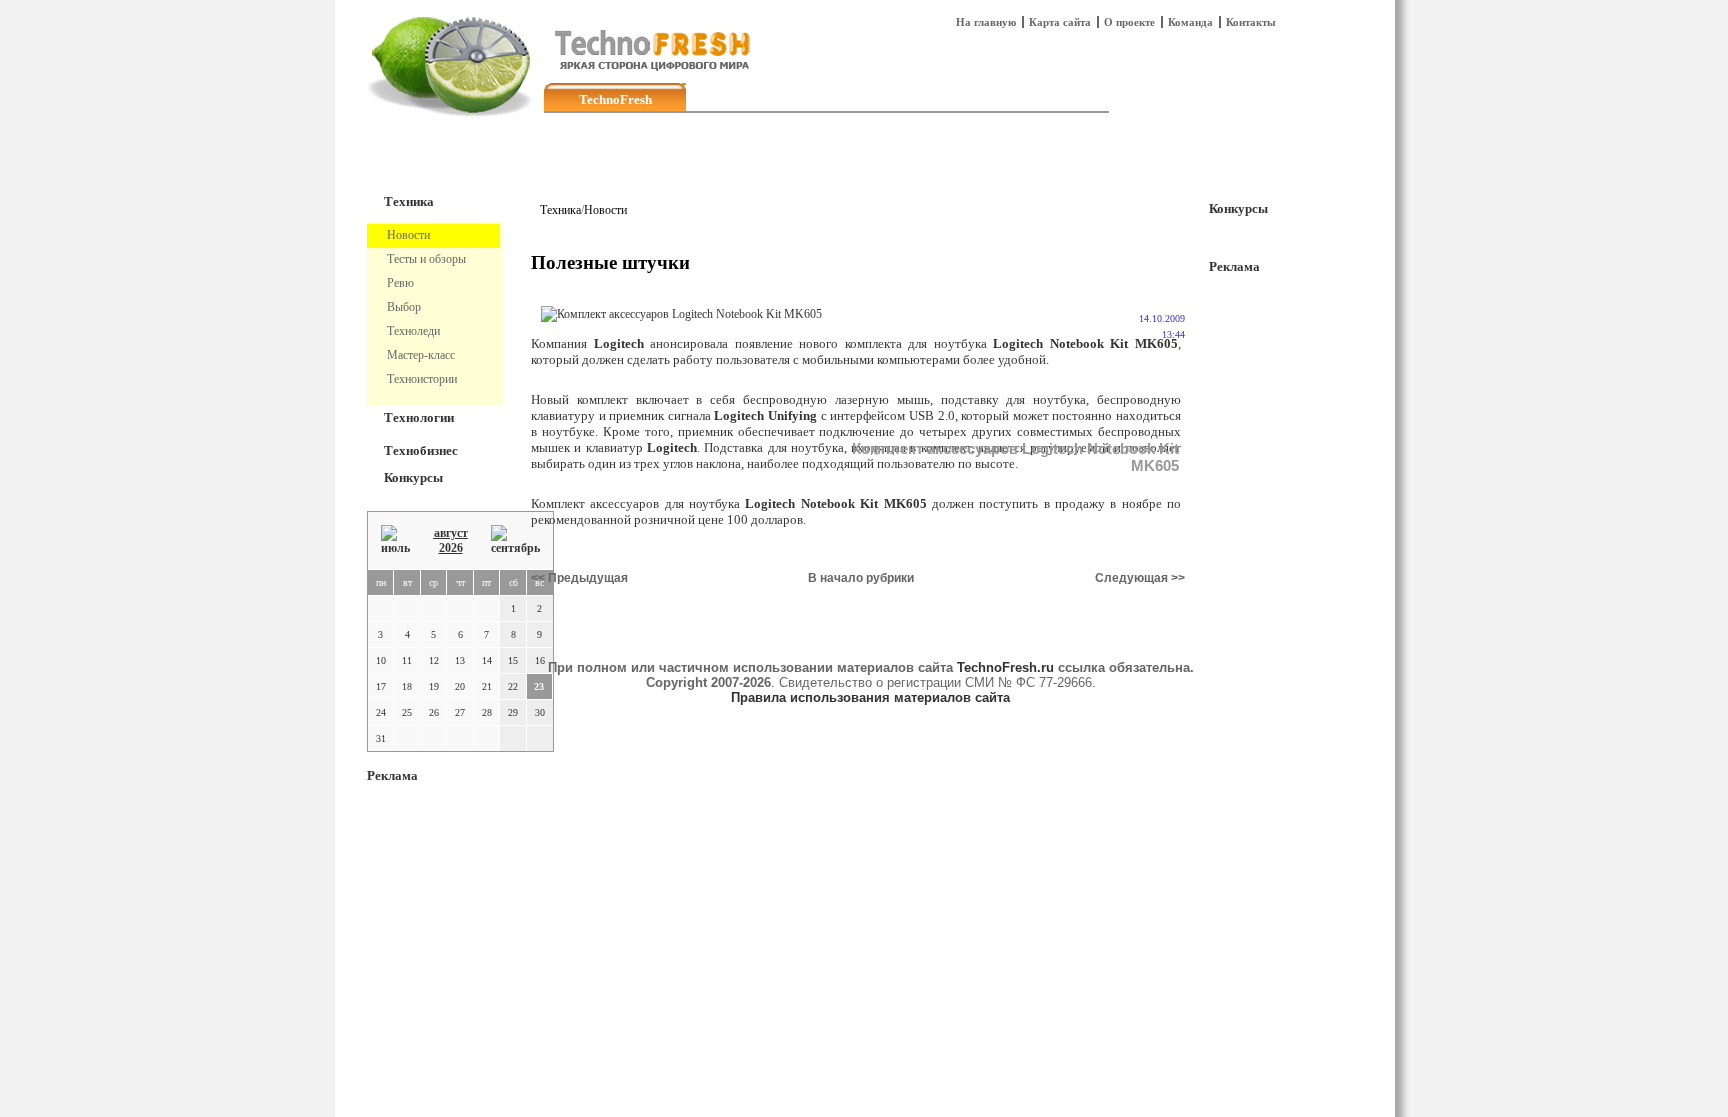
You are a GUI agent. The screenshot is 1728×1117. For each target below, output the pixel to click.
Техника (409, 201)
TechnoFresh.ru (1005, 667)
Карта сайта (1060, 22)
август (451, 533)
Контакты (1251, 22)
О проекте (1129, 22)
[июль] (395, 540)
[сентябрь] (515, 540)
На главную (986, 22)
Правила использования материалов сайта (870, 697)
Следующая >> (1140, 578)
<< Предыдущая (579, 578)
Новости (605, 210)
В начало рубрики (861, 578)
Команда (1190, 22)
